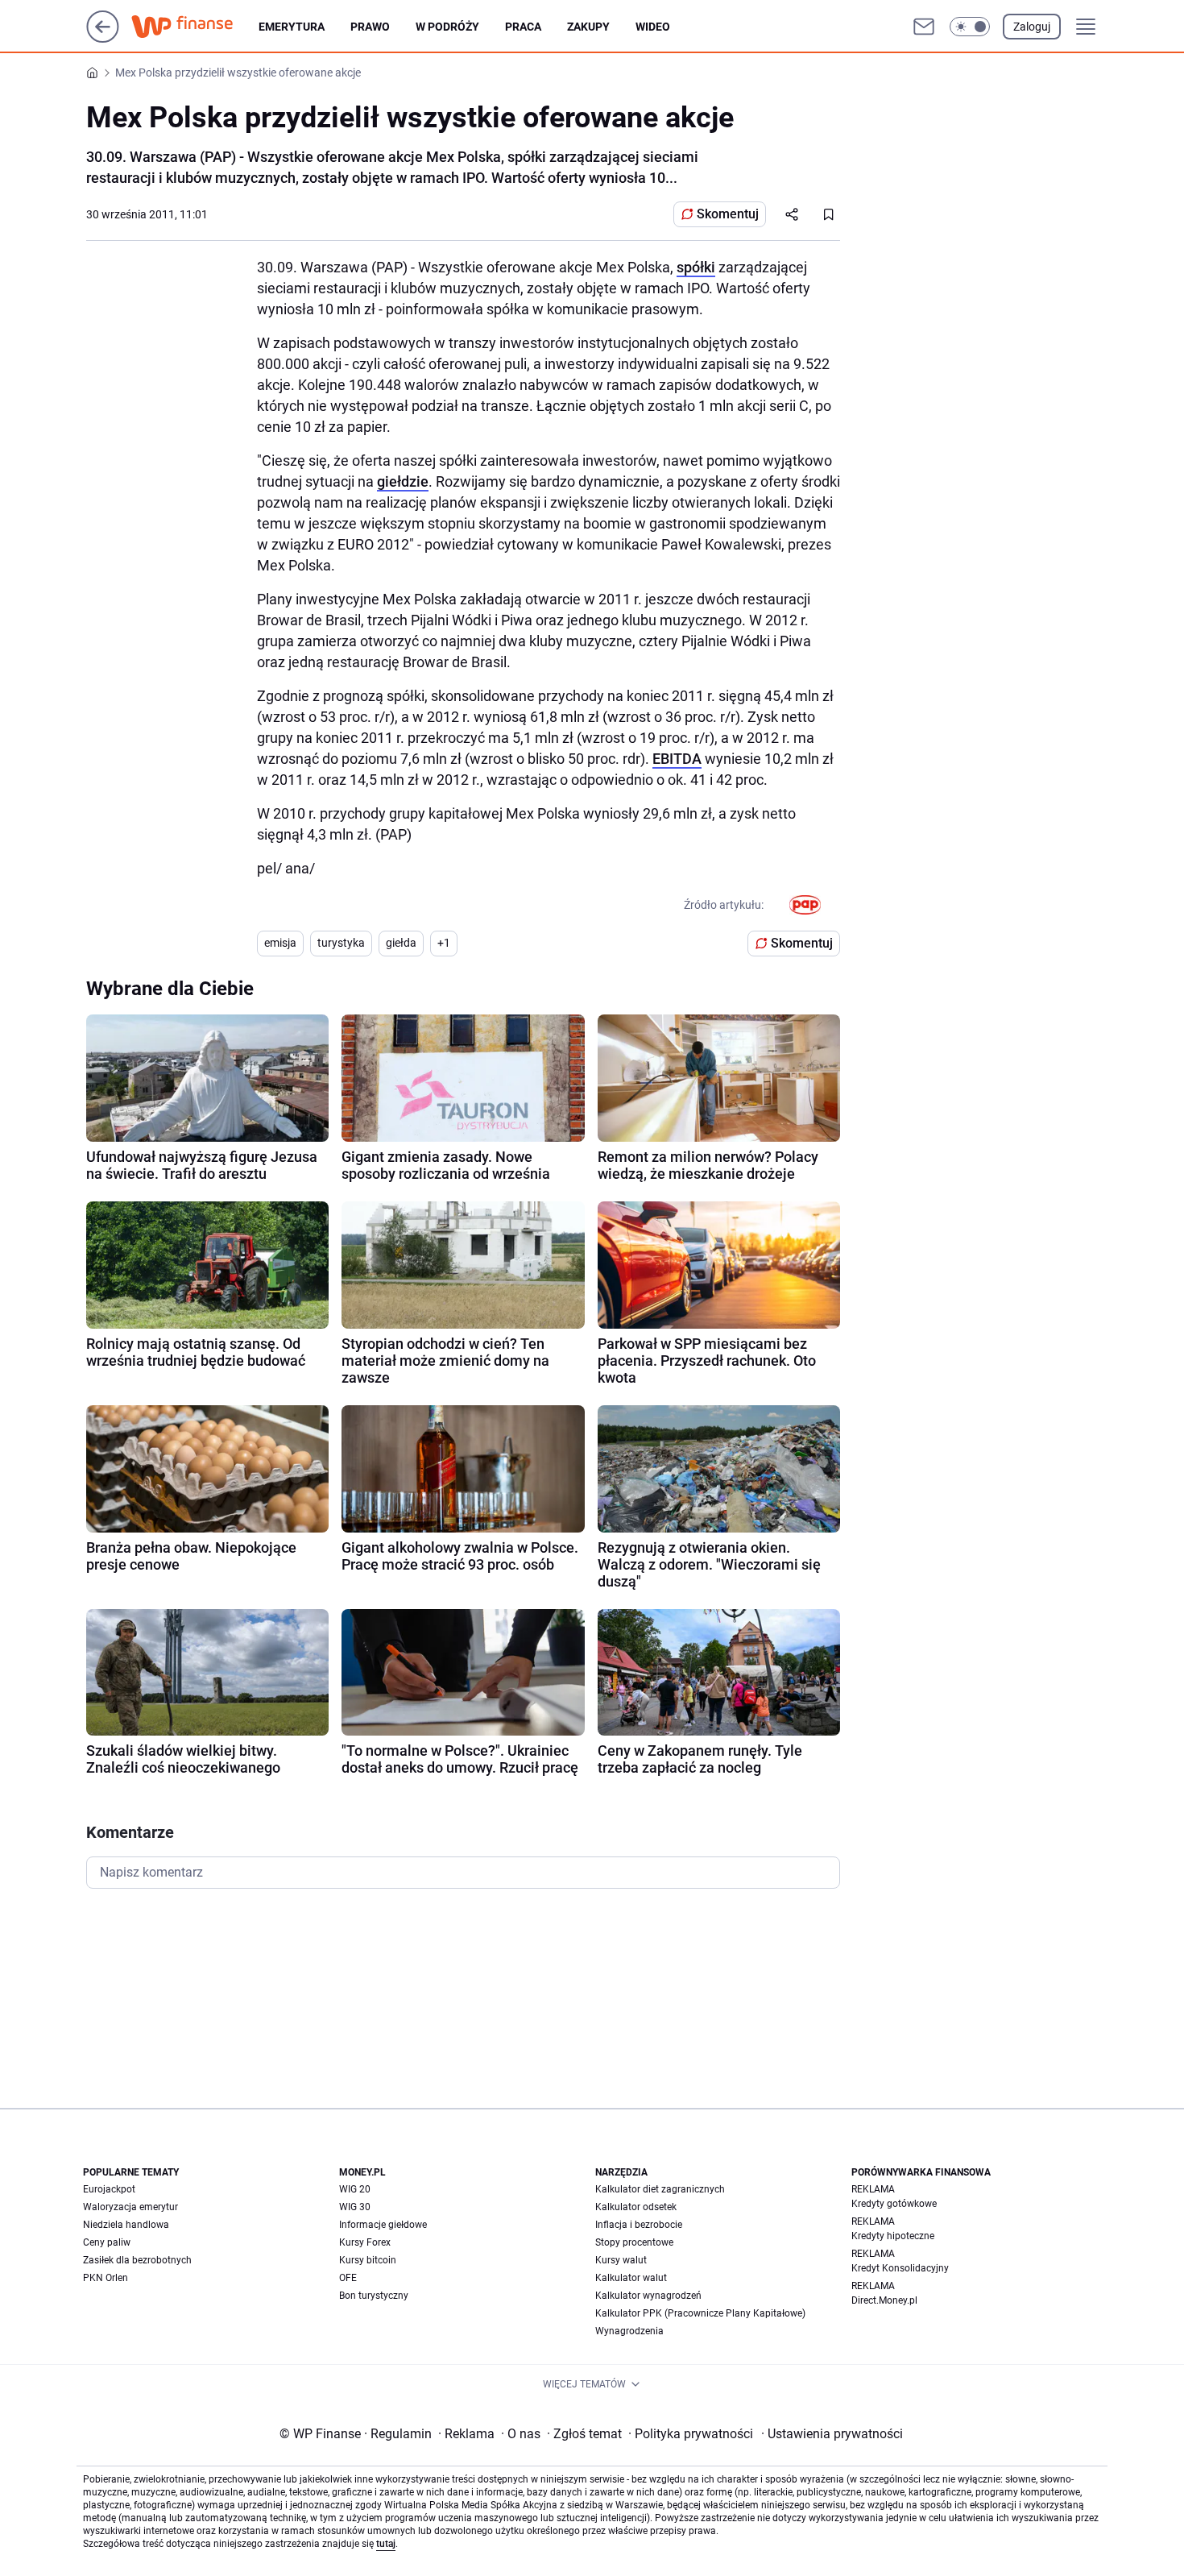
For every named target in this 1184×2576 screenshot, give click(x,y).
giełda (401, 943)
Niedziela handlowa (126, 2225)
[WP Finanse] (195, 27)
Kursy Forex (365, 2242)
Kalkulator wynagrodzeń (648, 2296)
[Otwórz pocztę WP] (924, 27)
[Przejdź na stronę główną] (103, 38)
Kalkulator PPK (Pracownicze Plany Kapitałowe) (700, 2313)
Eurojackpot (109, 2189)
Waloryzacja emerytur (130, 2207)
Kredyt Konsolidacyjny (900, 2268)
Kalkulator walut (631, 2278)
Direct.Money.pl (884, 2300)
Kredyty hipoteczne (893, 2236)
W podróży (447, 27)
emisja (280, 943)
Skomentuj (728, 214)
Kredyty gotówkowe (894, 2204)
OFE (348, 2278)
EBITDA (677, 759)
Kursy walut (621, 2260)
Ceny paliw (107, 2242)
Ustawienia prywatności (832, 2434)
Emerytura (292, 27)
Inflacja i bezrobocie (639, 2225)
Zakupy (588, 27)
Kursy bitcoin (368, 2260)
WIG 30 (355, 2207)
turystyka (341, 943)
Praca (523, 27)
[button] (970, 27)
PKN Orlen (106, 2278)
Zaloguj (1032, 27)
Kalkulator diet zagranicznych (660, 2189)
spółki (696, 267)
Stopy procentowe (634, 2242)
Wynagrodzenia (629, 2331)
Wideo (653, 27)
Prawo (370, 27)
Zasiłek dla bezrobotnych (137, 2260)
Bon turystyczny (374, 2296)
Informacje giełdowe (383, 2225)
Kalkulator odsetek (636, 2207)
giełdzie (403, 481)
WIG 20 (355, 2189)
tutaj (386, 2544)
